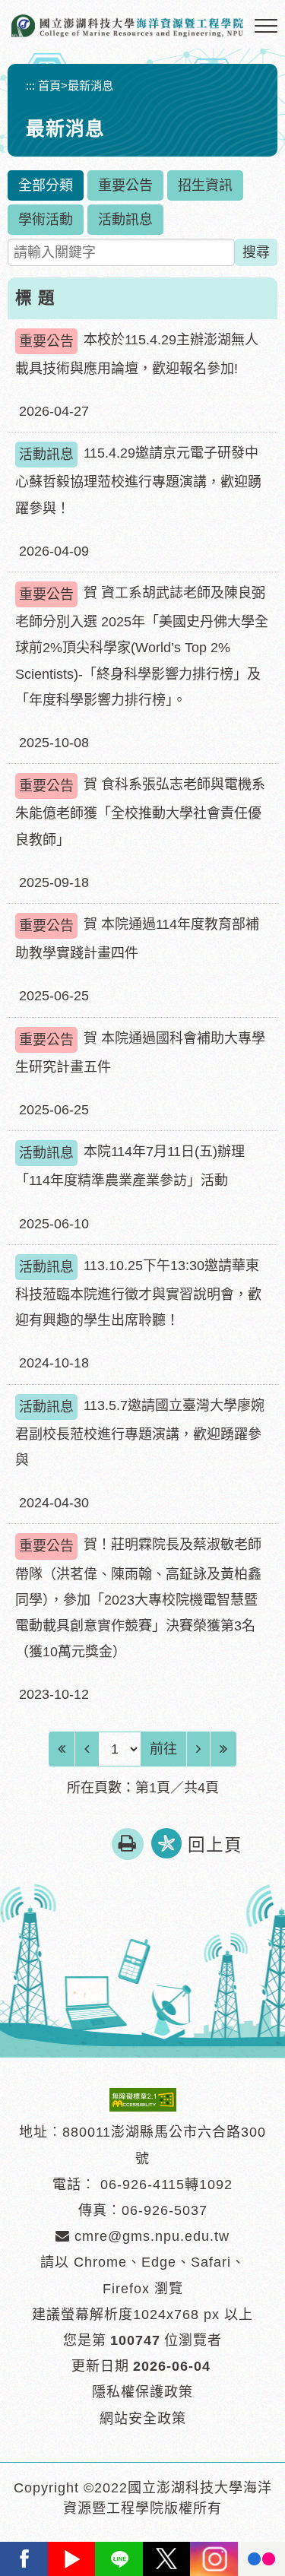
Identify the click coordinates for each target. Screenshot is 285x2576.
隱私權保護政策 (142, 2392)
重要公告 (125, 185)
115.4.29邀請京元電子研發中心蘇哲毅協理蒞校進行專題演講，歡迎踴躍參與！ (138, 480)
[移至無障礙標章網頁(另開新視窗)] (143, 2099)
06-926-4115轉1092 (166, 2185)
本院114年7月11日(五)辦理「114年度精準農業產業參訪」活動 (130, 1166)
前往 (163, 1749)
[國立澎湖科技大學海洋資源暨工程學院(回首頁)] (127, 26)
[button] (266, 27)
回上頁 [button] (215, 1845)
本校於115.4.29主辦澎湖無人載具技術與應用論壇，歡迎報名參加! (137, 354)
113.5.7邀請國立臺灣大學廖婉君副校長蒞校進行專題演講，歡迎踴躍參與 (140, 1433)
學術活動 (46, 220)
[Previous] (87, 1749)
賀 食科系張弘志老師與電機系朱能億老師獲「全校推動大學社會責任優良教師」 (140, 812)
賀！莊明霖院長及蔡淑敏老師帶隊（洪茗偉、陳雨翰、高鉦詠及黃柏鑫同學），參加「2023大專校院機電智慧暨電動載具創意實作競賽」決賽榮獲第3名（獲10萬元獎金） (138, 1598)
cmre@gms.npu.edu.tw (150, 2236)
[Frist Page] (62, 1749)
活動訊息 (125, 220)
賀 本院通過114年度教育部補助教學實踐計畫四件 (137, 939)
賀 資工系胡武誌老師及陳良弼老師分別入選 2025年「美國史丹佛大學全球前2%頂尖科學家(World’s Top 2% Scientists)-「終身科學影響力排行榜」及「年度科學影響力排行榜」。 (142, 646)
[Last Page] (223, 1749)
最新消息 (90, 86)
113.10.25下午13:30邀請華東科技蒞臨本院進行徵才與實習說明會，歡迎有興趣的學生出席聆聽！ (138, 1293)
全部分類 (46, 185)
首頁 (49, 86)
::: (30, 86)
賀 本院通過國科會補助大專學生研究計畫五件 (140, 1053)
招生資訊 (205, 185)
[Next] (198, 1749)
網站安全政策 (143, 2419)
